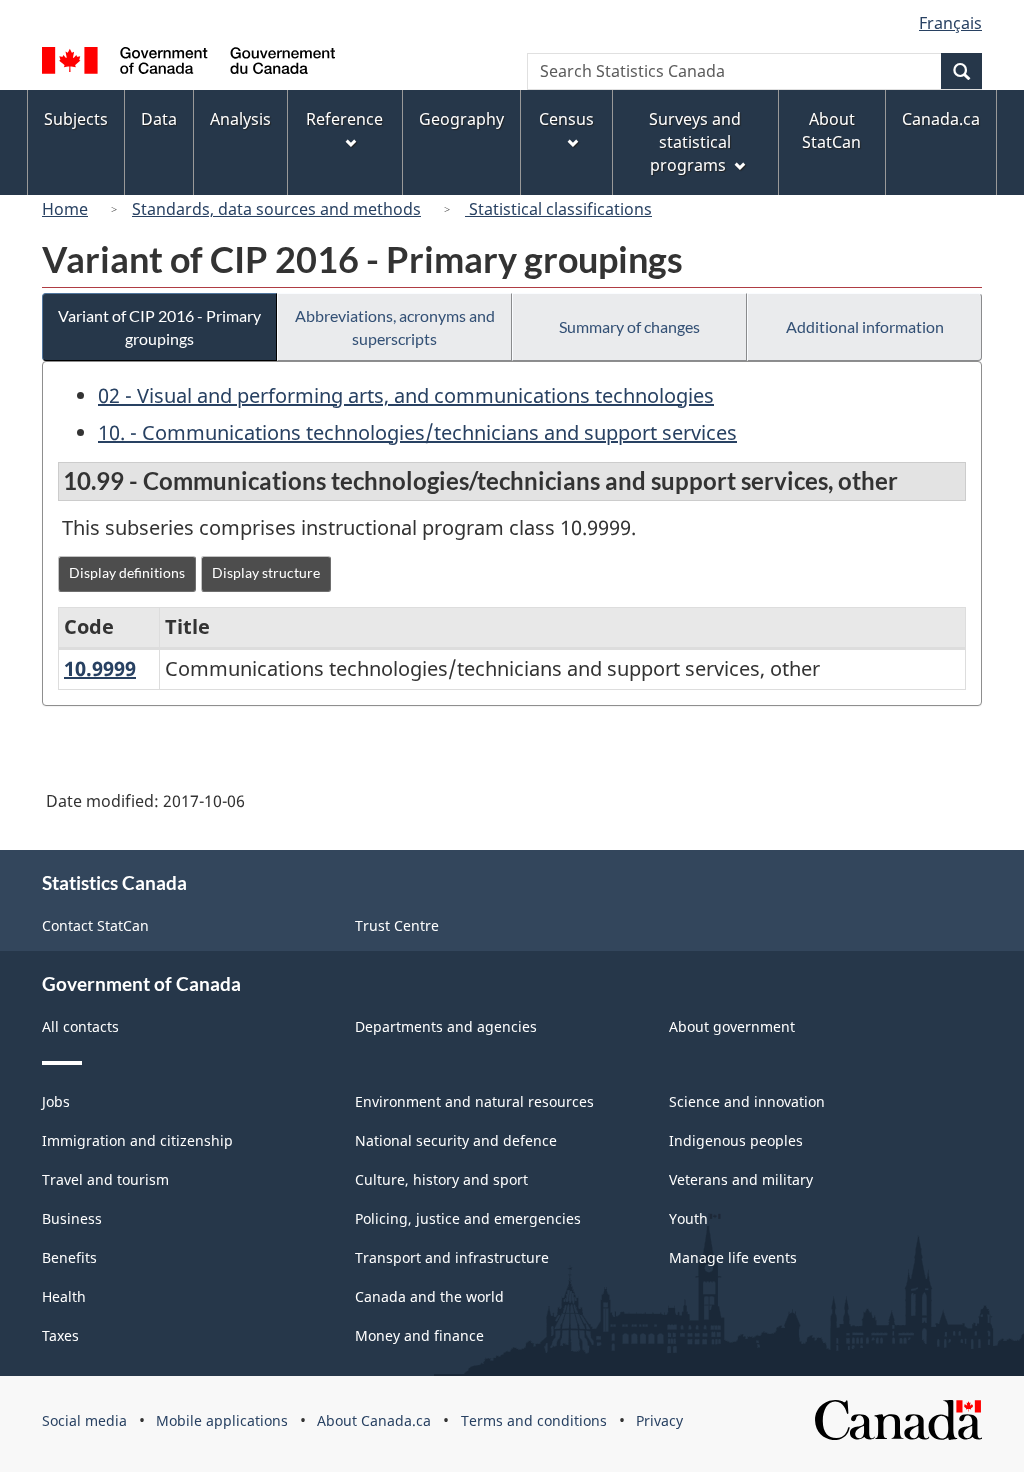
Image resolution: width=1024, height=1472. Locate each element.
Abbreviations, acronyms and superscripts (395, 327)
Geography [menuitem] (461, 119)
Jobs (56, 1101)
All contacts (80, 1026)
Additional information (865, 326)
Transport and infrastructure (452, 1257)
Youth (688, 1218)
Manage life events (733, 1257)
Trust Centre (397, 925)
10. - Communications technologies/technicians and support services (417, 432)
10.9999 (100, 668)
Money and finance (419, 1335)
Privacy (659, 1420)
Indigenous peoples (736, 1140)
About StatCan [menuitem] (831, 130)
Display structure (266, 572)
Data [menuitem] (159, 119)
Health (64, 1296)
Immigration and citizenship (137, 1140)
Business (72, 1218)
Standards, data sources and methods (276, 209)
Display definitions (127, 572)
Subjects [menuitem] (76, 119)
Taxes (60, 1335)
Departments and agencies (446, 1026)
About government (732, 1026)
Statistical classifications (558, 209)
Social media (84, 1420)
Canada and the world (429, 1296)
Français (950, 23)
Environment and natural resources (474, 1101)
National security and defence (456, 1140)
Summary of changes (629, 326)
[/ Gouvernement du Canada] (188, 63)
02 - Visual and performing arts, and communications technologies (406, 395)
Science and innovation (747, 1101)
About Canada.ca (374, 1420)
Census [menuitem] (566, 119)
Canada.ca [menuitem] (941, 119)
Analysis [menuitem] (240, 119)
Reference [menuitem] (344, 119)
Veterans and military (741, 1179)
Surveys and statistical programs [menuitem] (695, 142)
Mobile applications (222, 1420)
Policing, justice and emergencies (468, 1218)
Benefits (69, 1257)
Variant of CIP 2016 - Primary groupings (159, 327)
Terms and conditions (534, 1420)
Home (65, 209)
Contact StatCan (95, 925)
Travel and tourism (105, 1179)
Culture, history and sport (441, 1179)
